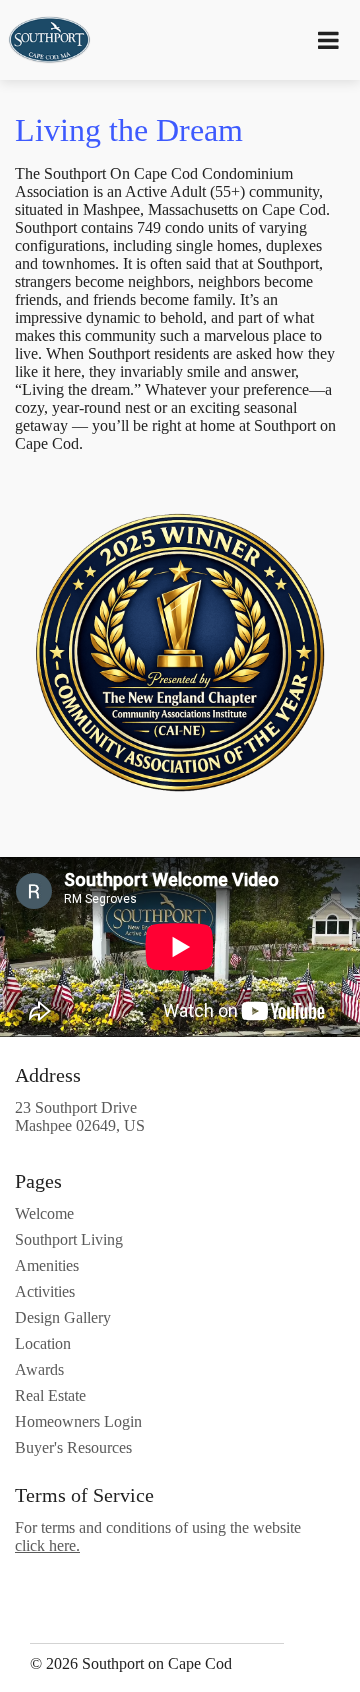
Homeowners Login (78, 1421)
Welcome (44, 1213)
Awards (39, 1369)
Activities (45, 1291)
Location (43, 1343)
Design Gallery (63, 1317)
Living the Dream (129, 130)
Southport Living (69, 1239)
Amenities (47, 1265)
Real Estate (50, 1395)
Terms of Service (84, 1495)
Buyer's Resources (73, 1447)
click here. (47, 1545)
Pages (38, 1181)
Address (48, 1075)
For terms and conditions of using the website (158, 1536)
